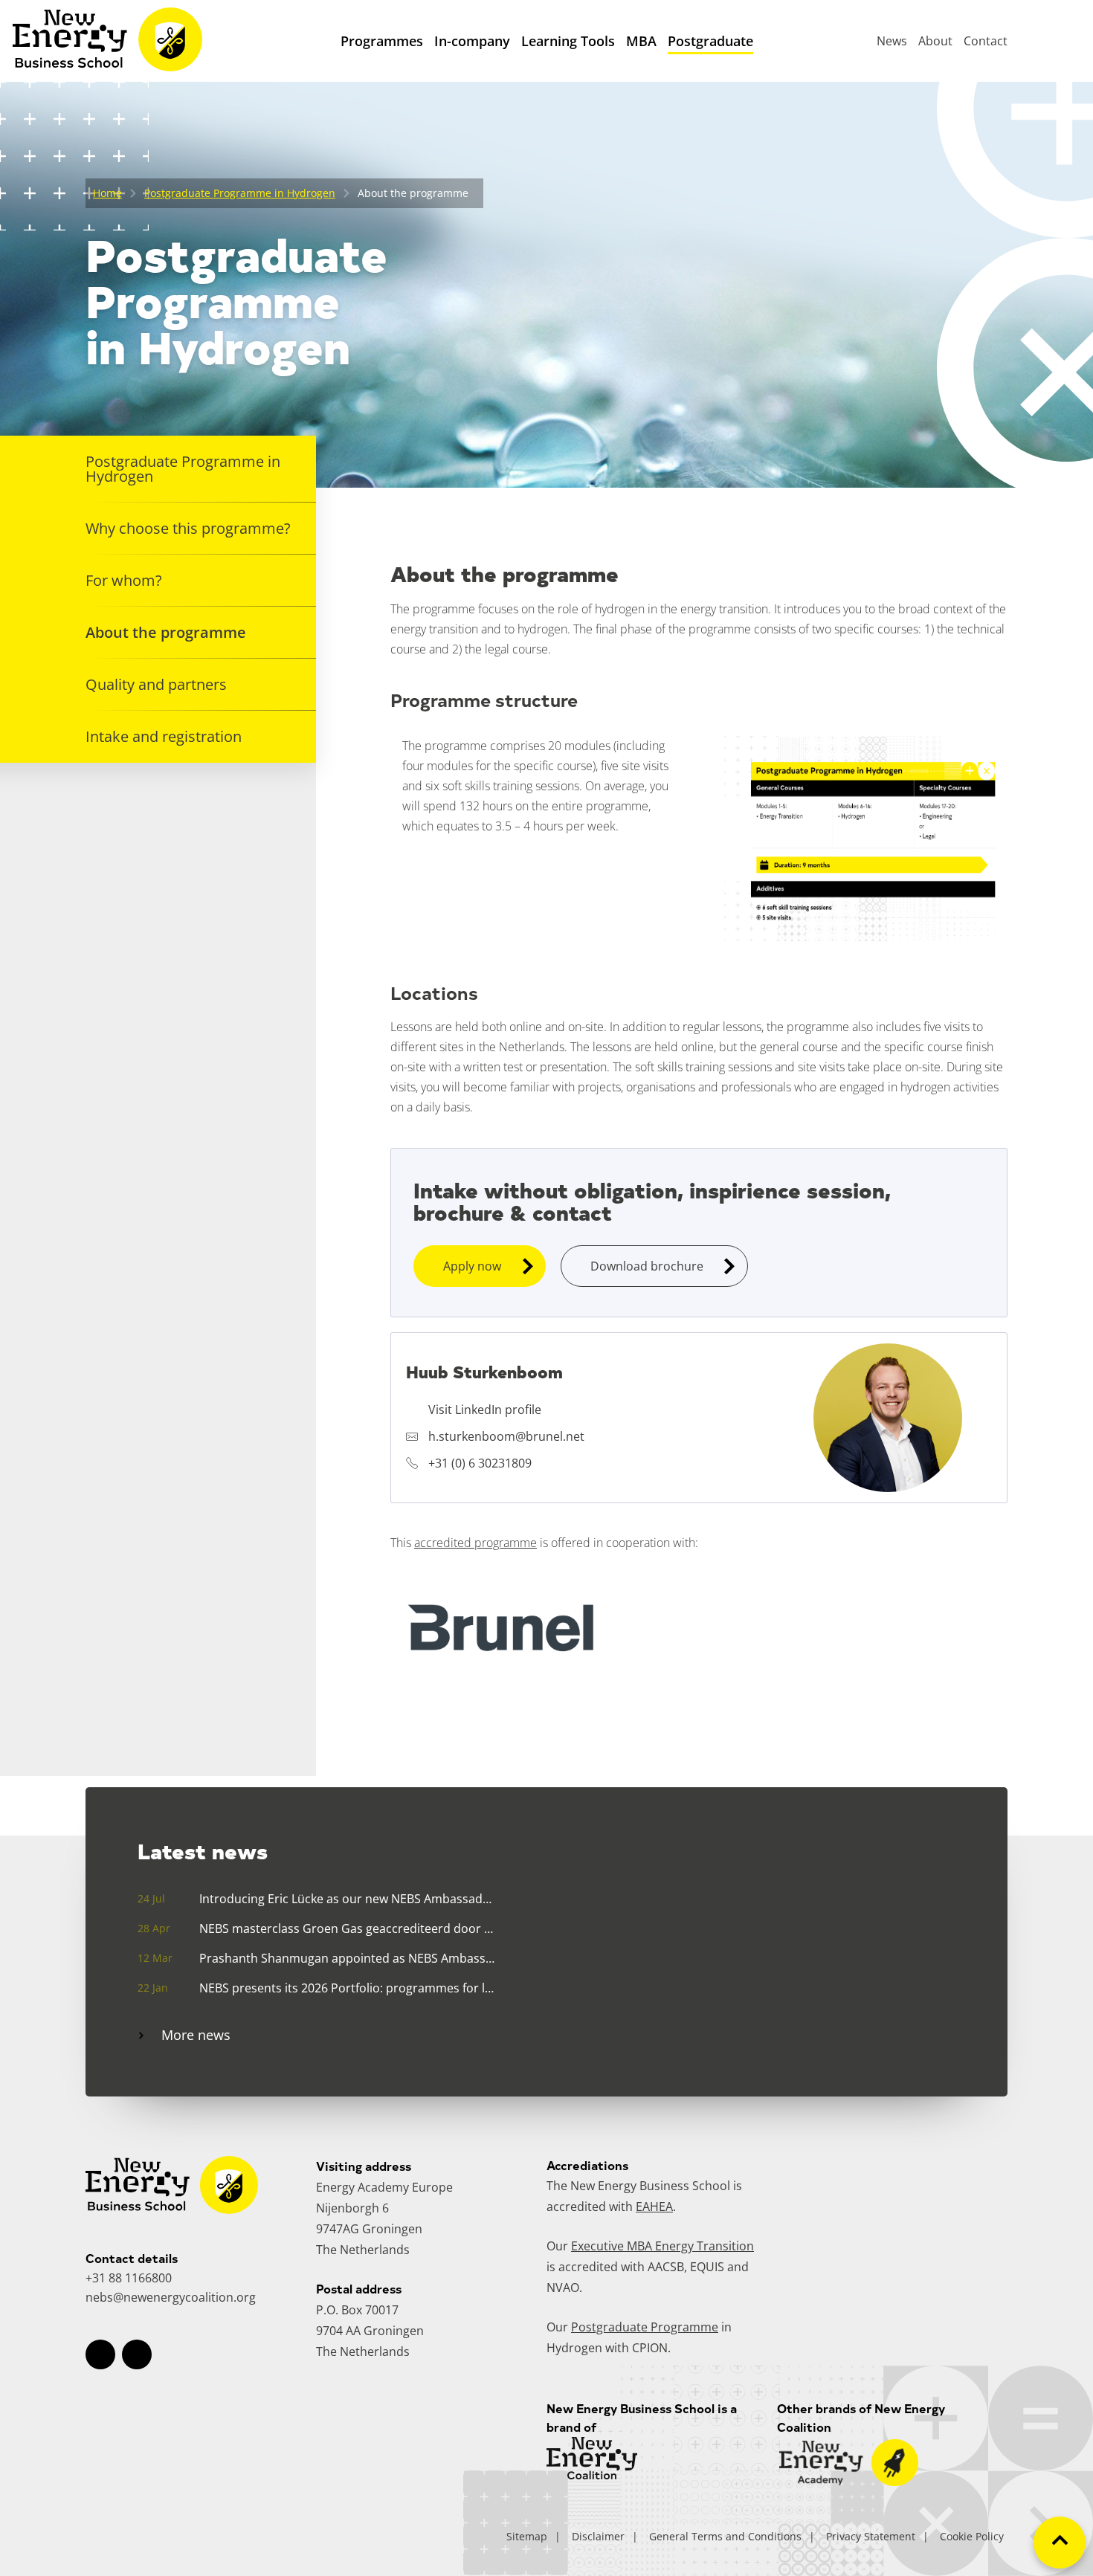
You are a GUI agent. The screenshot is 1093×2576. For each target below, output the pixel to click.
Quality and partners (156, 684)
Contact (986, 41)
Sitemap (527, 2536)
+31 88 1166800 (129, 2278)
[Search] (1052, 41)
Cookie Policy (972, 2536)
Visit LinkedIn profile (485, 1410)
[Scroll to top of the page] (1060, 2543)
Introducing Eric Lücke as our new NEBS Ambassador (347, 1899)
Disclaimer (598, 2536)
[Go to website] (849, 2482)
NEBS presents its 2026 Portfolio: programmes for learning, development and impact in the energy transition (347, 1988)
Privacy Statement (871, 2536)
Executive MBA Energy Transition (662, 2246)
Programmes (382, 41)
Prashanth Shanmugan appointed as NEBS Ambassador (347, 1958)
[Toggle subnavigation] (472, 71)
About (935, 41)
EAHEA (654, 2207)
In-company (472, 41)
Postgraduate (710, 41)
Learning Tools (568, 41)
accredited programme (475, 1543)
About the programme (166, 632)
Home (107, 193)
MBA (641, 41)
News (892, 41)
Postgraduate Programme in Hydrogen (240, 193)
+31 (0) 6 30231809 (480, 1463)
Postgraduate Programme (645, 2327)
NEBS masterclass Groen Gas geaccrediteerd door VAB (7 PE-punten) (347, 1928)
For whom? (124, 580)
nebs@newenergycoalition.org (171, 2297)
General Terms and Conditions (725, 2536)
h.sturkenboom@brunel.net (506, 1436)
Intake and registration (164, 736)
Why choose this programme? (188, 528)
